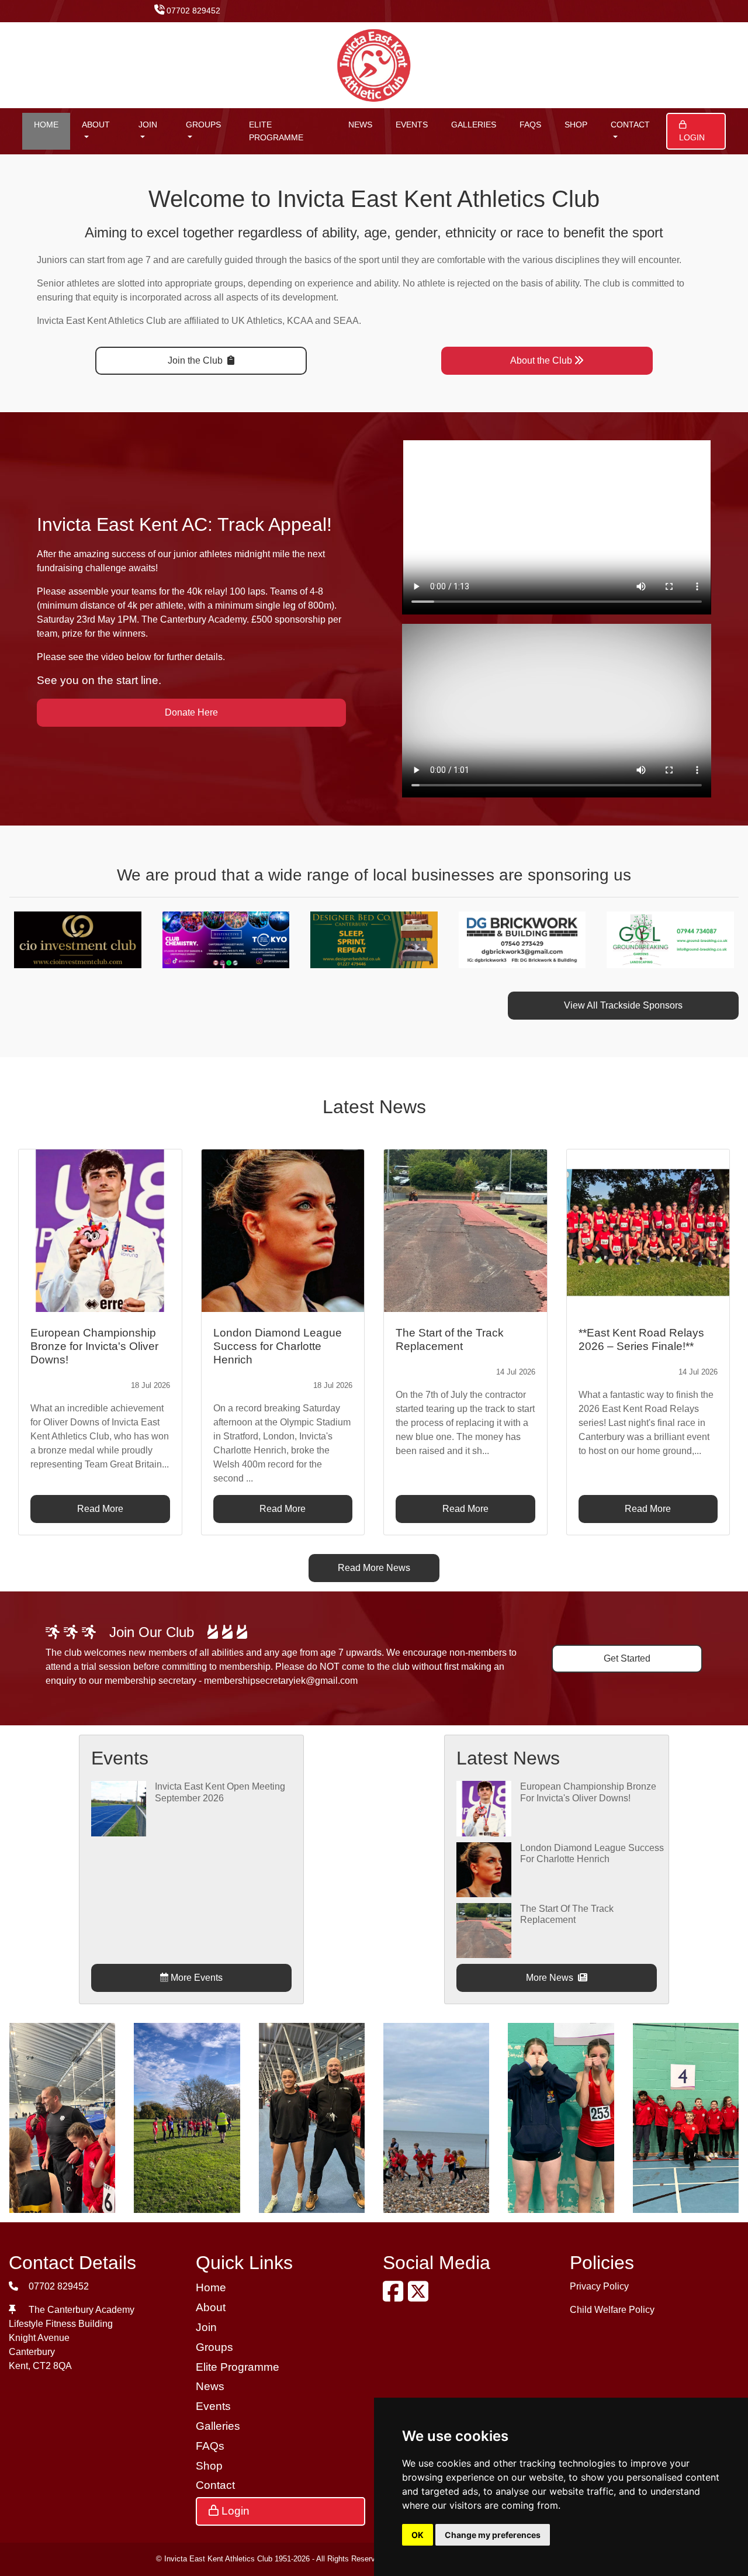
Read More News (374, 1568)
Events (412, 125)
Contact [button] (630, 125)
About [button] (96, 125)
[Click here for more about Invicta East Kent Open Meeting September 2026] (119, 1808)
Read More (100, 1509)
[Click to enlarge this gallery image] (62, 2117)
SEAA (346, 321)
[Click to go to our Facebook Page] (395, 2297)
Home (46, 125)
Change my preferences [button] (493, 2535)
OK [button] (418, 2535)
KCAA (300, 321)
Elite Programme (276, 131)
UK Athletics (257, 321)
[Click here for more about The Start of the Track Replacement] (484, 1930)
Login (692, 137)
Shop (576, 125)
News (360, 125)
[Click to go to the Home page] (374, 65)
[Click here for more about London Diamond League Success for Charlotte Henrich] (484, 1869)
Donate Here (191, 712)
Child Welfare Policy (612, 2310)
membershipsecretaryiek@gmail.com (281, 1681)
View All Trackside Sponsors (623, 1005)
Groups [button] (203, 125)
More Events (195, 1978)
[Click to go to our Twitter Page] (420, 2297)
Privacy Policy (599, 2286)
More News (551, 1978)
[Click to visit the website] (83, 939)
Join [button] (148, 125)
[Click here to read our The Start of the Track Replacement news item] (465, 1231)
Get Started (627, 1658)
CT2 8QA (52, 2366)
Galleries (474, 125)
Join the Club (196, 360)
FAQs (530, 125)
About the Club (541, 360)
